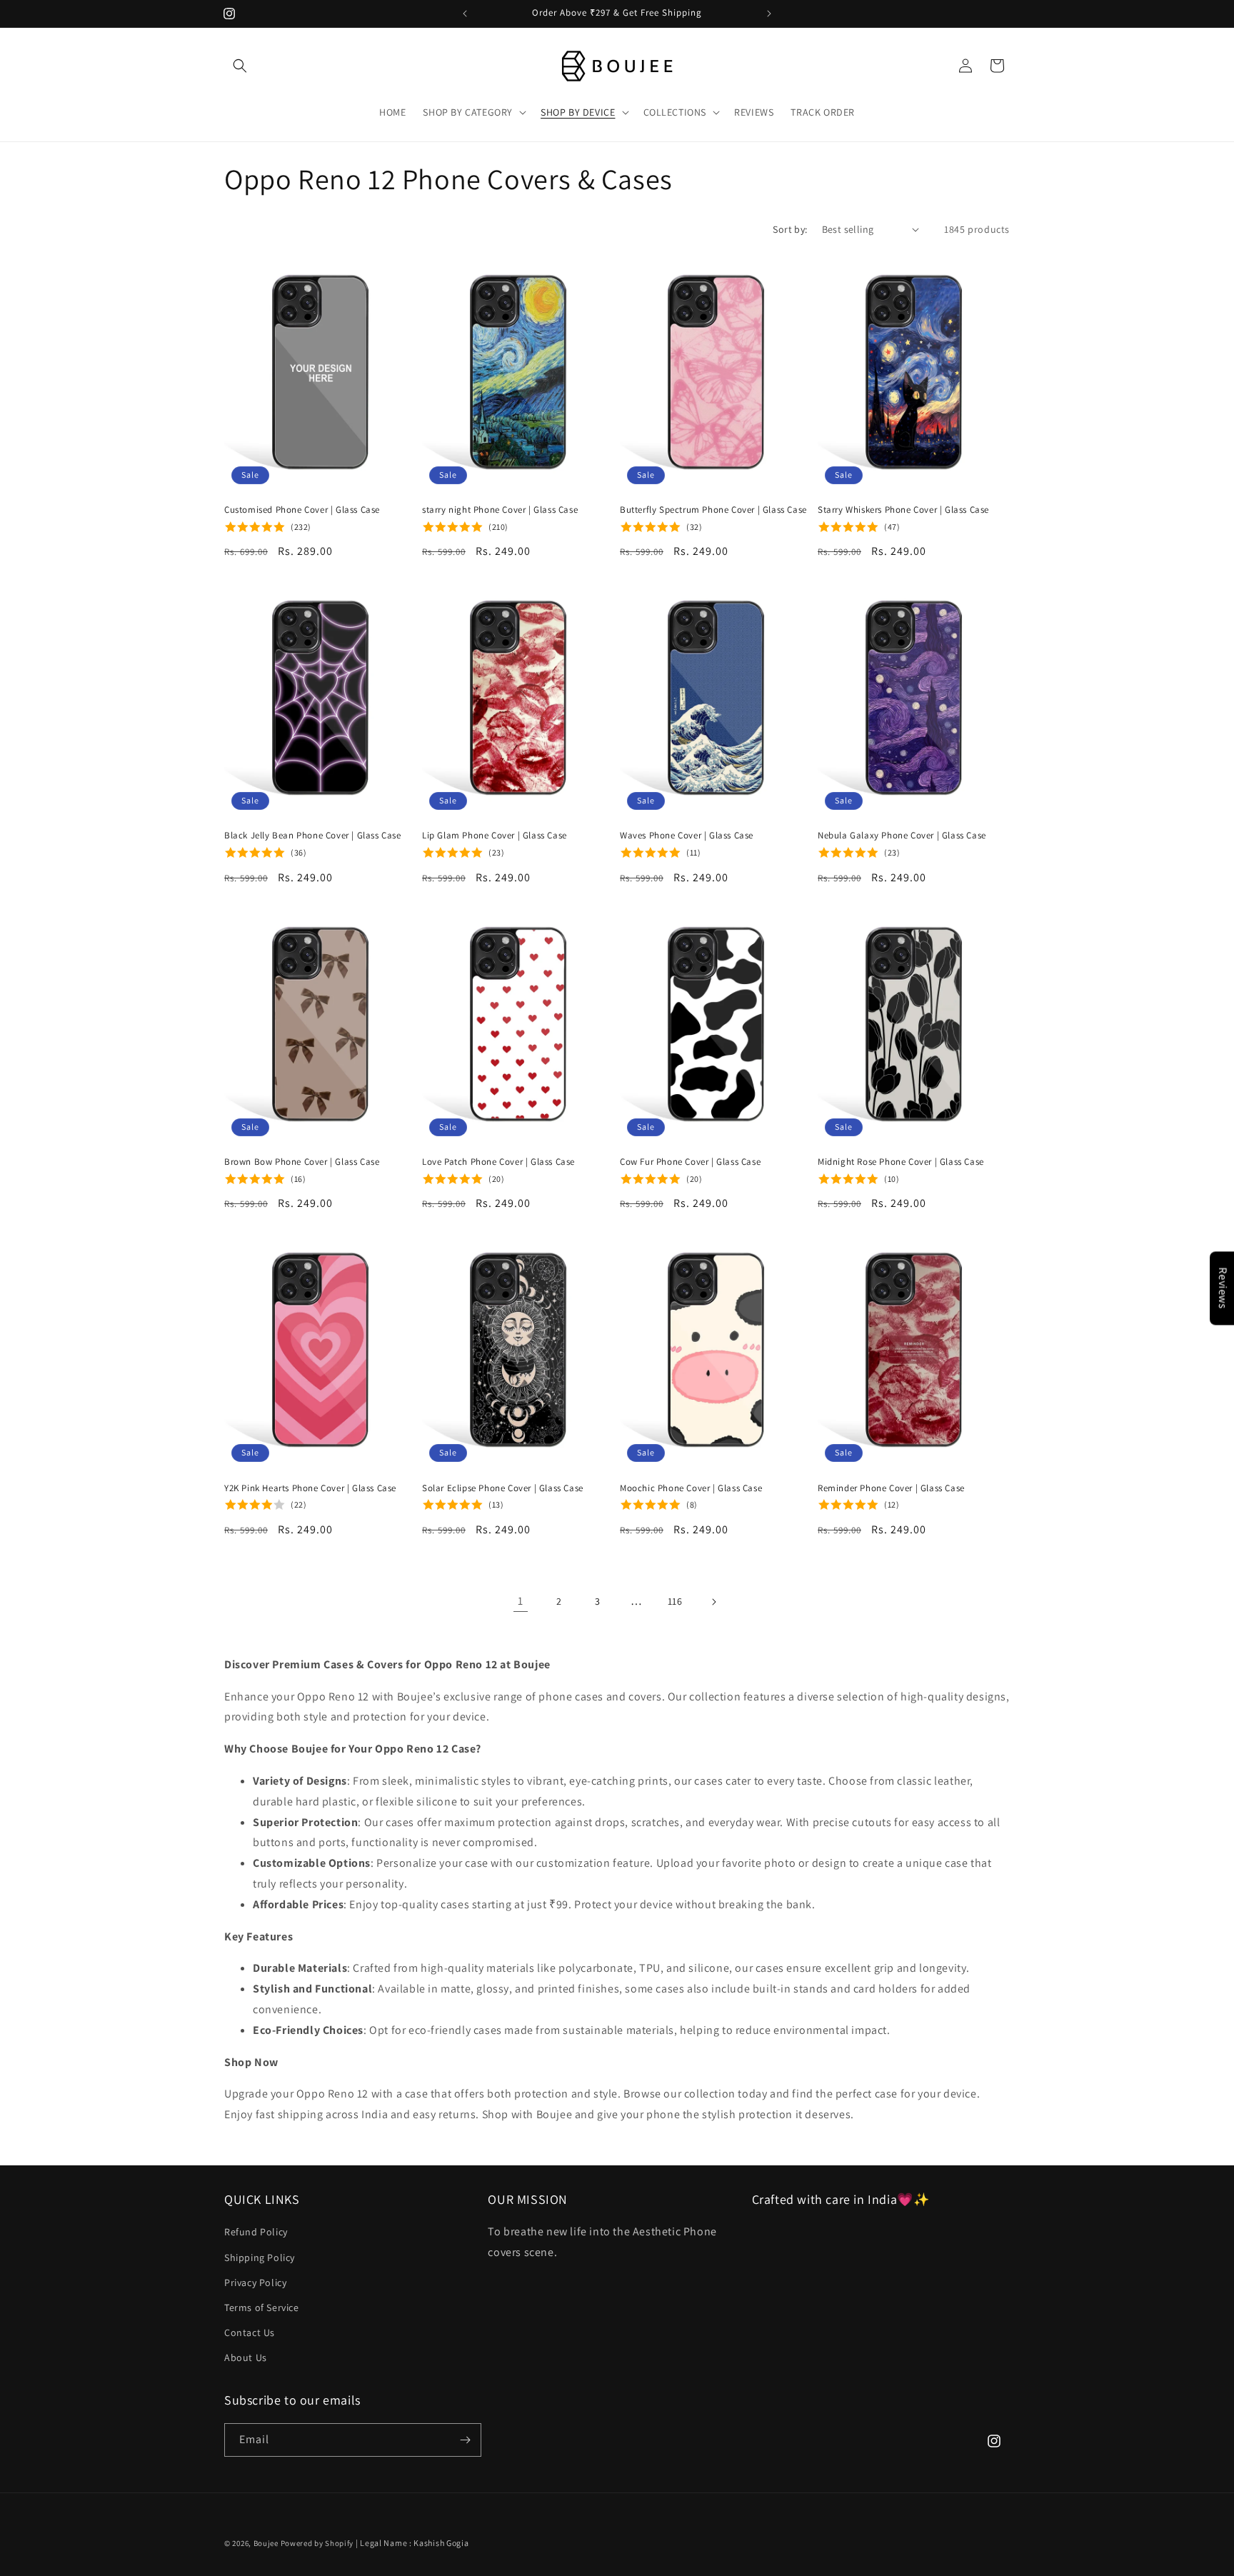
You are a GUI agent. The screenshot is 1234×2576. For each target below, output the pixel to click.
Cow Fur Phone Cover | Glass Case (690, 1162)
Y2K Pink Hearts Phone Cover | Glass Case (310, 1488)
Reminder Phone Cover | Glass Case (891, 1488)
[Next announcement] (769, 14)
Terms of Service (262, 2307)
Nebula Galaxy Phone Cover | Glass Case (902, 836)
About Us (246, 2357)
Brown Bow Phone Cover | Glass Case (302, 1162)
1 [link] (521, 1601)
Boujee (266, 2543)
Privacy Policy (255, 2282)
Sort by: (790, 229)
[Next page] (713, 1602)
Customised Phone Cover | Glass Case (302, 510)
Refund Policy (256, 2232)
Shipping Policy (260, 2257)
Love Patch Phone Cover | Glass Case (498, 1162)
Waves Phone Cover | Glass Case (687, 836)
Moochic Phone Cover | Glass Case (691, 1488)
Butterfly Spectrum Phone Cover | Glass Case (713, 510)
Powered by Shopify (317, 2543)
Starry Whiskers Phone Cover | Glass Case (903, 510)
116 (675, 1601)
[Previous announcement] (465, 14)
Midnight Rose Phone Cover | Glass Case (901, 1162)
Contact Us (250, 2332)
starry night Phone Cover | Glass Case (500, 510)
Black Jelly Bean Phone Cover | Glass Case (313, 836)
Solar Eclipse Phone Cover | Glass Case (503, 1488)
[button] (240, 66)
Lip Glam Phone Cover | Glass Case (495, 836)
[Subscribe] (465, 2440)
